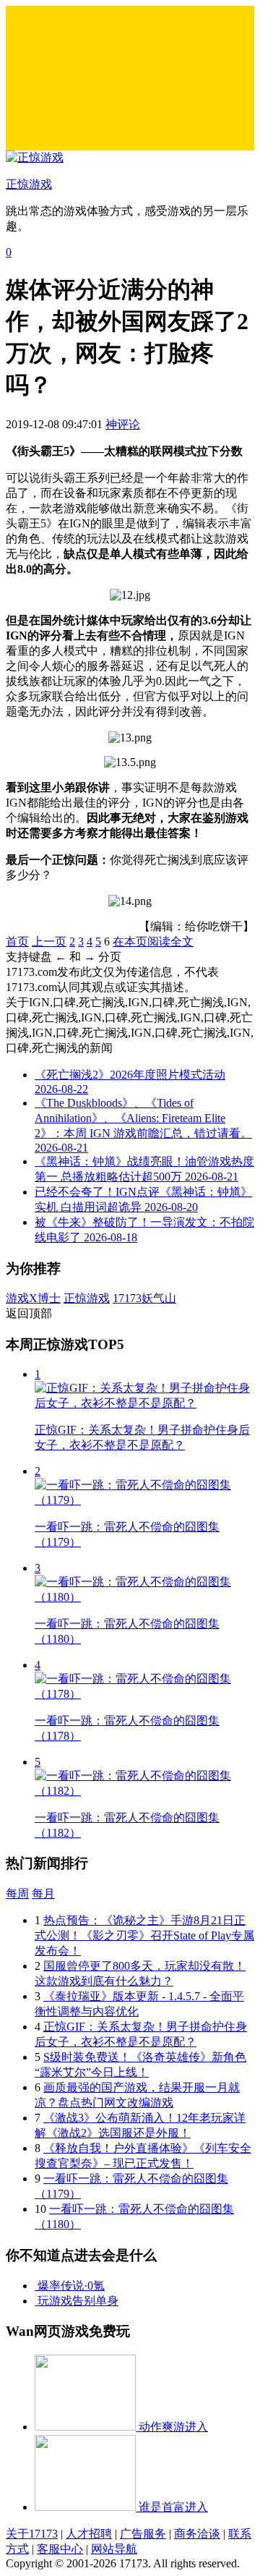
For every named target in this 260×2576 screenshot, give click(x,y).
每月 (43, 1893)
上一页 (49, 941)
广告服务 (143, 2534)
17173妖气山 (144, 1298)
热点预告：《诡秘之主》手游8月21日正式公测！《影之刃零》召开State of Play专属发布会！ (144, 1935)
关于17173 (32, 2534)
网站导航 (114, 2549)
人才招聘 (89, 2534)
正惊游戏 (87, 1298)
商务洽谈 (197, 2534)
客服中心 (60, 2549)
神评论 (123, 424)
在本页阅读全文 (153, 941)
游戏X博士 (33, 1298)
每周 (17, 1893)
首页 (17, 941)
